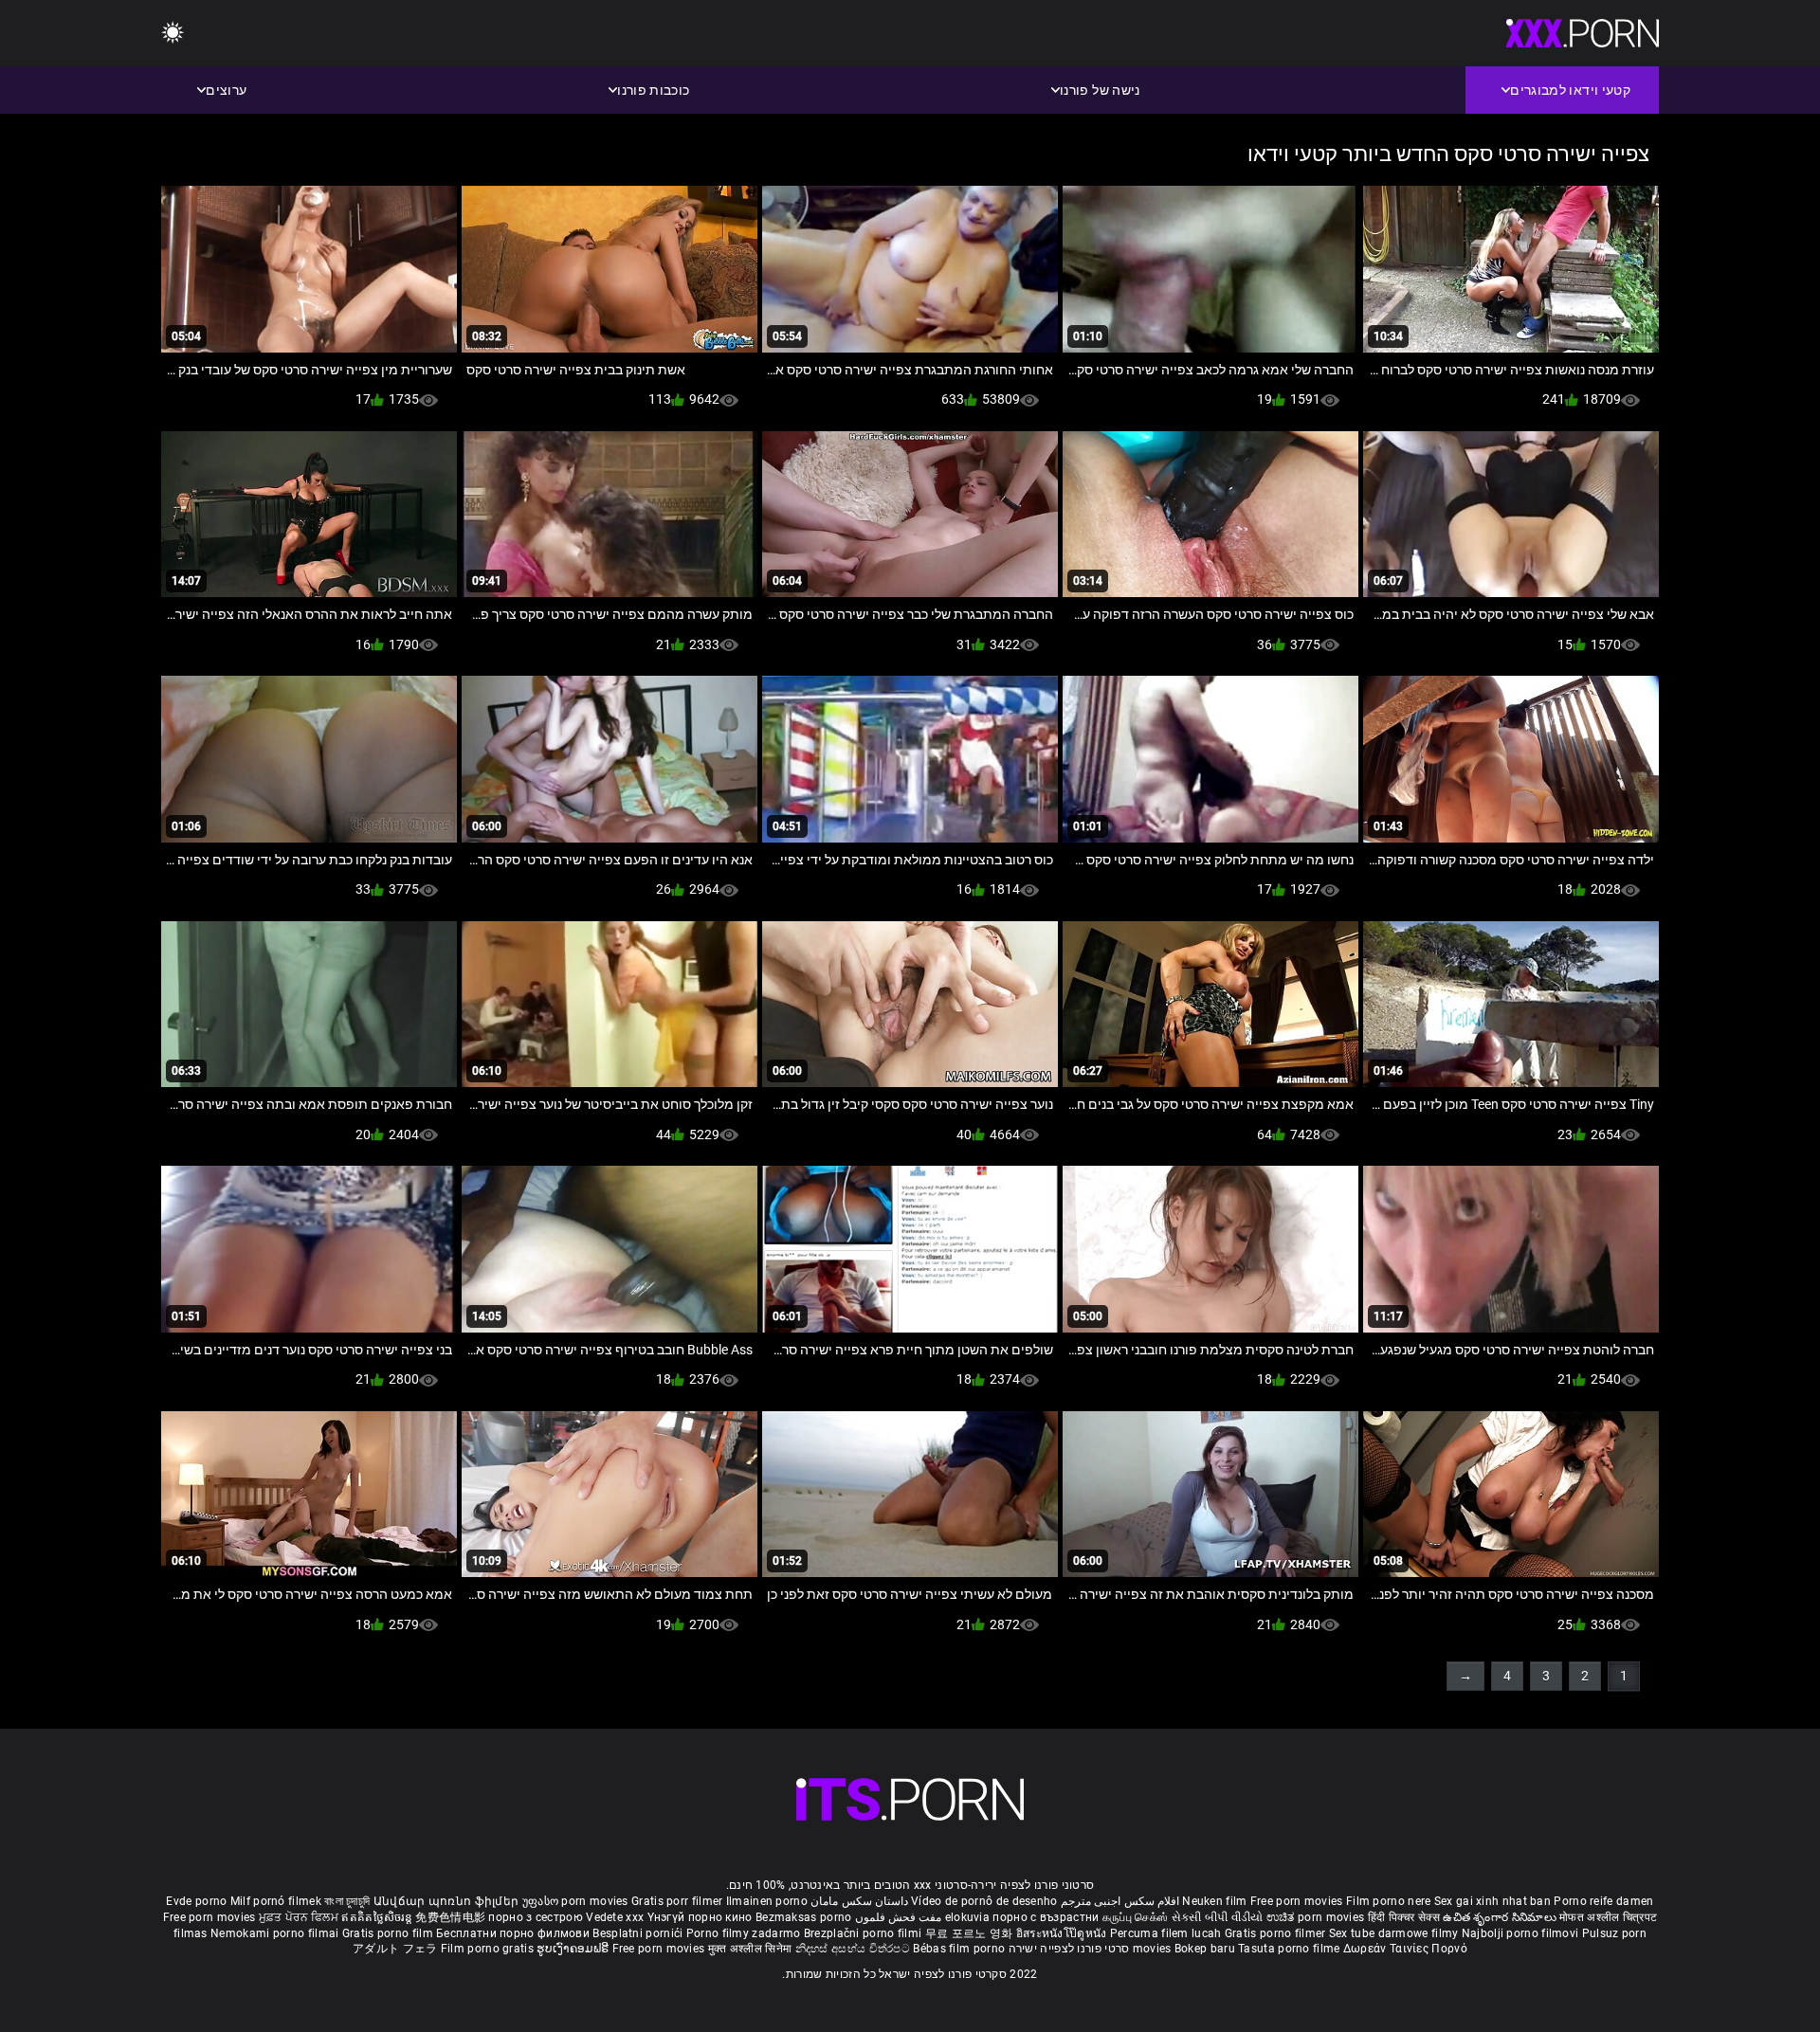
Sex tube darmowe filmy (1394, 1933)
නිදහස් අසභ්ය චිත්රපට (855, 1949)
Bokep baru (1205, 1949)
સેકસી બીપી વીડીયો (1218, 1917)
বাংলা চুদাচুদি (347, 1901)
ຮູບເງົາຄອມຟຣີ (574, 1949)
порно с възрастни (1046, 1917)
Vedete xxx (615, 1917)
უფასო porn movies (577, 1901)
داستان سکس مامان (859, 1901)
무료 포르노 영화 (971, 1933)
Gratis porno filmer (1277, 1933)
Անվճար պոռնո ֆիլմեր (448, 1901)
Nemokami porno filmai (276, 1933)
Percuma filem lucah (1167, 1933)
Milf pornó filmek (276, 1901)
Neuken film (1214, 1901)
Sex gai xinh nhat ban (1492, 1901)
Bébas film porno (959, 1949)
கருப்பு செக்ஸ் (1135, 1917)
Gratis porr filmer (679, 1901)
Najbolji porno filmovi (1520, 1933)
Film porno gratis (489, 1949)
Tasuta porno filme (1291, 1949)
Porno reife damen (1603, 1901)
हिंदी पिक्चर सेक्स (1404, 1917)
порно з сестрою (536, 1917)
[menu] (173, 34)
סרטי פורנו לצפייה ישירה (1069, 1949)
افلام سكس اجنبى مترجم (1120, 1901)
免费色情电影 (452, 1917)
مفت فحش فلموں (896, 1917)
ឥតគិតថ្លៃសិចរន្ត (378, 1917)
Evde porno (196, 1901)
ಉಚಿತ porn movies (1317, 1917)
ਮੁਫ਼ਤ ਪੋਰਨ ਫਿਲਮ (300, 1917)
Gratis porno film (389, 1933)
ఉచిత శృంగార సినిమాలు (1501, 1917)
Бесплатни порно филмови (514, 1933)
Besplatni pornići (639, 1933)
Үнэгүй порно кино (701, 1917)
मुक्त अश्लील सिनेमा (752, 1949)
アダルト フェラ (395, 1949)
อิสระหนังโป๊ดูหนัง (1063, 1933)
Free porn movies (1298, 1901)
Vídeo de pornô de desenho (984, 1901)
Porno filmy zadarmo (745, 1933)
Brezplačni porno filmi (864, 1933)
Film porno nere (1389, 1901)
